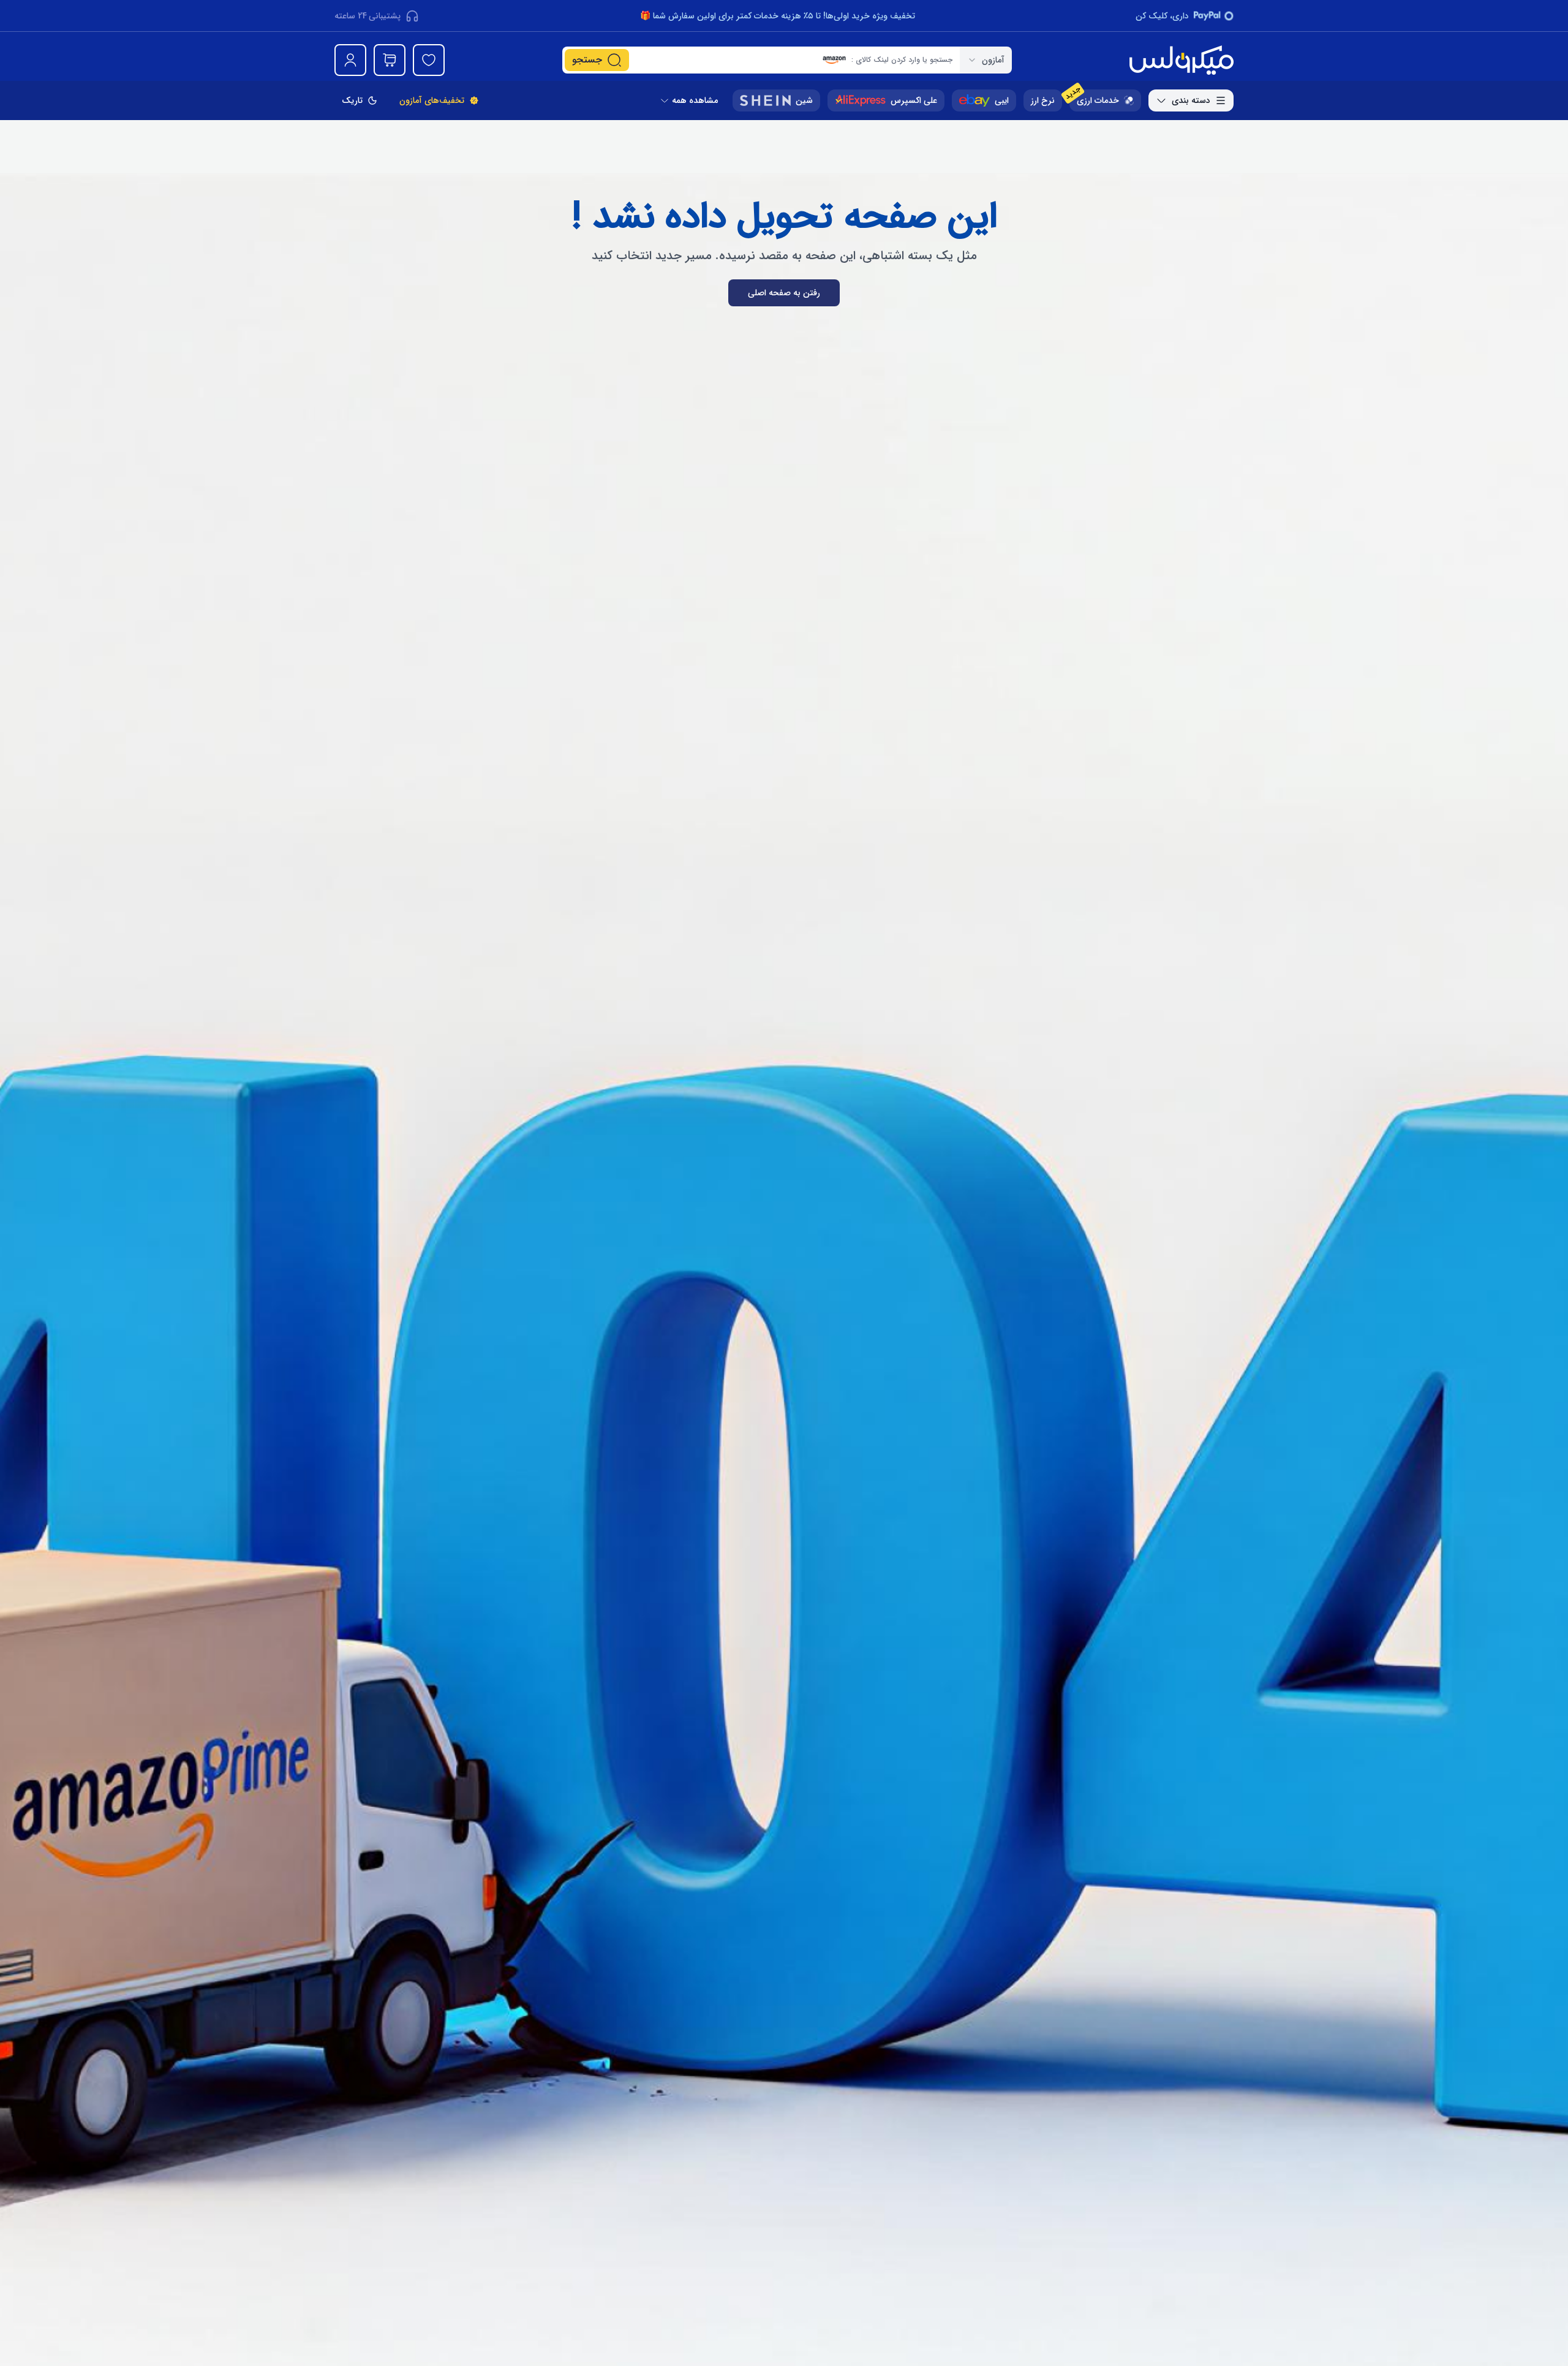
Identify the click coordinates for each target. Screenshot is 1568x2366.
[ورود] (350, 60)
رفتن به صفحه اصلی (784, 293)
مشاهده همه (695, 100)
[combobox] (986, 60)
